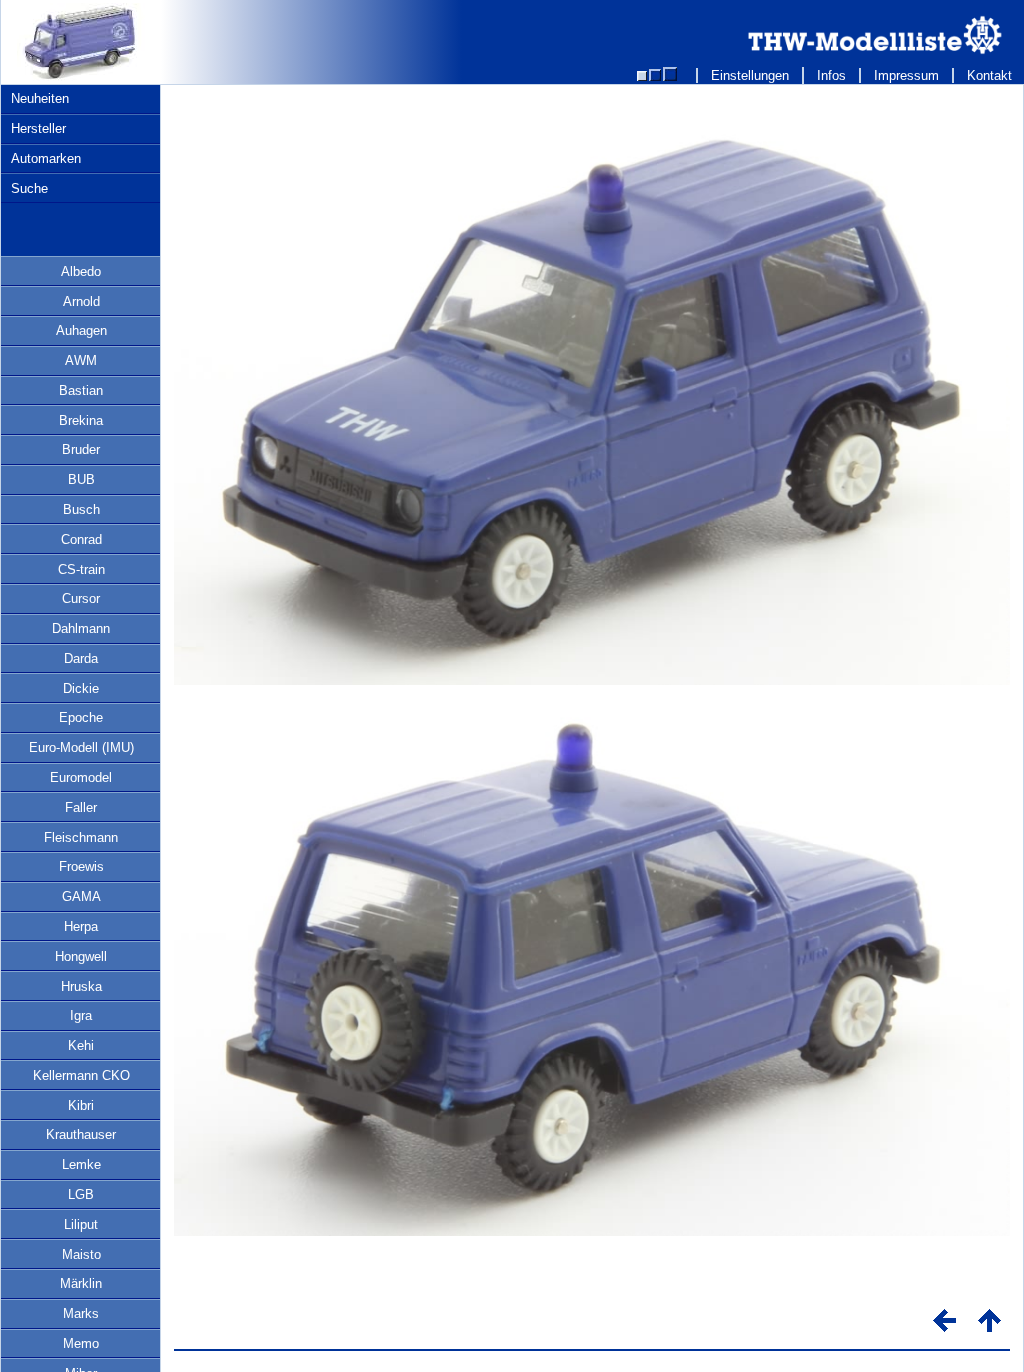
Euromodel (81, 777)
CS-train (81, 569)
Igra (81, 1015)
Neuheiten (40, 98)
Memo (81, 1343)
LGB (81, 1194)
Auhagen (81, 330)
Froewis (81, 866)
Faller (81, 807)
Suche (29, 188)
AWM (81, 360)
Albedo (81, 271)
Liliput (81, 1224)
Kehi (81, 1045)
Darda (81, 658)
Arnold (81, 301)
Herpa (81, 926)
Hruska (81, 986)
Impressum (906, 75)
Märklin (81, 1283)
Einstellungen (750, 75)
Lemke (81, 1164)
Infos (831, 75)
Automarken (46, 158)
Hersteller (38, 128)
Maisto (81, 1254)
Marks (81, 1313)
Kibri (81, 1105)
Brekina (81, 420)
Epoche (81, 717)
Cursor (81, 598)
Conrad (81, 539)
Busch (81, 509)
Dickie (81, 688)
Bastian (81, 390)
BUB (81, 479)
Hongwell (81, 956)
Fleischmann (81, 837)
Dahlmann (81, 628)
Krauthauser (81, 1134)
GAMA (81, 896)
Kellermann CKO (81, 1075)
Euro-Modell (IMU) (81, 747)
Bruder (81, 449)
